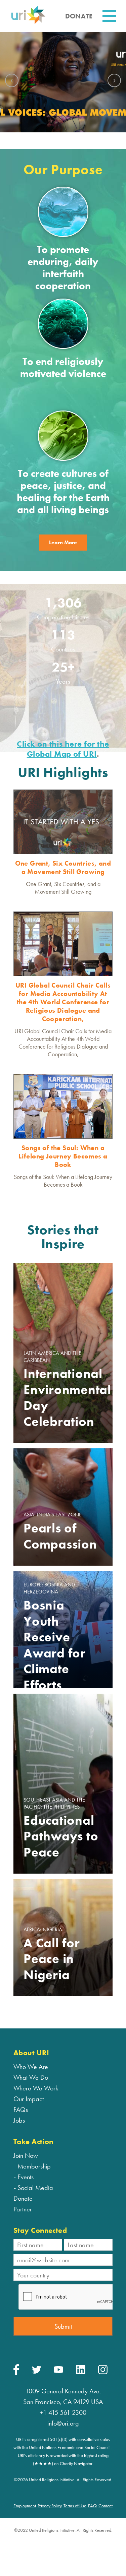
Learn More (63, 542)
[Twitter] (37, 2372)
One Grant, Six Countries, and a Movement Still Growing (63, 867)
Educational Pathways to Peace (61, 1836)
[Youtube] (58, 2371)
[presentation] (12, 80)
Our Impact (29, 2099)
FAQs (21, 2110)
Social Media (35, 2188)
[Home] (28, 23)
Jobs (19, 2120)
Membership (34, 2166)
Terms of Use (75, 2506)
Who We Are (31, 2067)
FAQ (92, 2506)
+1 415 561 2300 (63, 2412)
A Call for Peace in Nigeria (52, 1959)
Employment (25, 2506)
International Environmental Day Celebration (63, 1398)
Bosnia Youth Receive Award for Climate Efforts (55, 1645)
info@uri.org (63, 2423)
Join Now (26, 2155)
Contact (106, 2506)
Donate (23, 2198)
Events (26, 2177)
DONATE (79, 16)
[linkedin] (81, 2373)
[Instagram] (103, 2373)
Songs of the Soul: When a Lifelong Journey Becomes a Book (63, 1156)
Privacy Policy (50, 2506)
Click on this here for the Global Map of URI (63, 749)
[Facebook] (16, 2373)
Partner (23, 2209)
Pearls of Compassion (60, 1536)
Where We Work (36, 2088)
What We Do (31, 2077)
